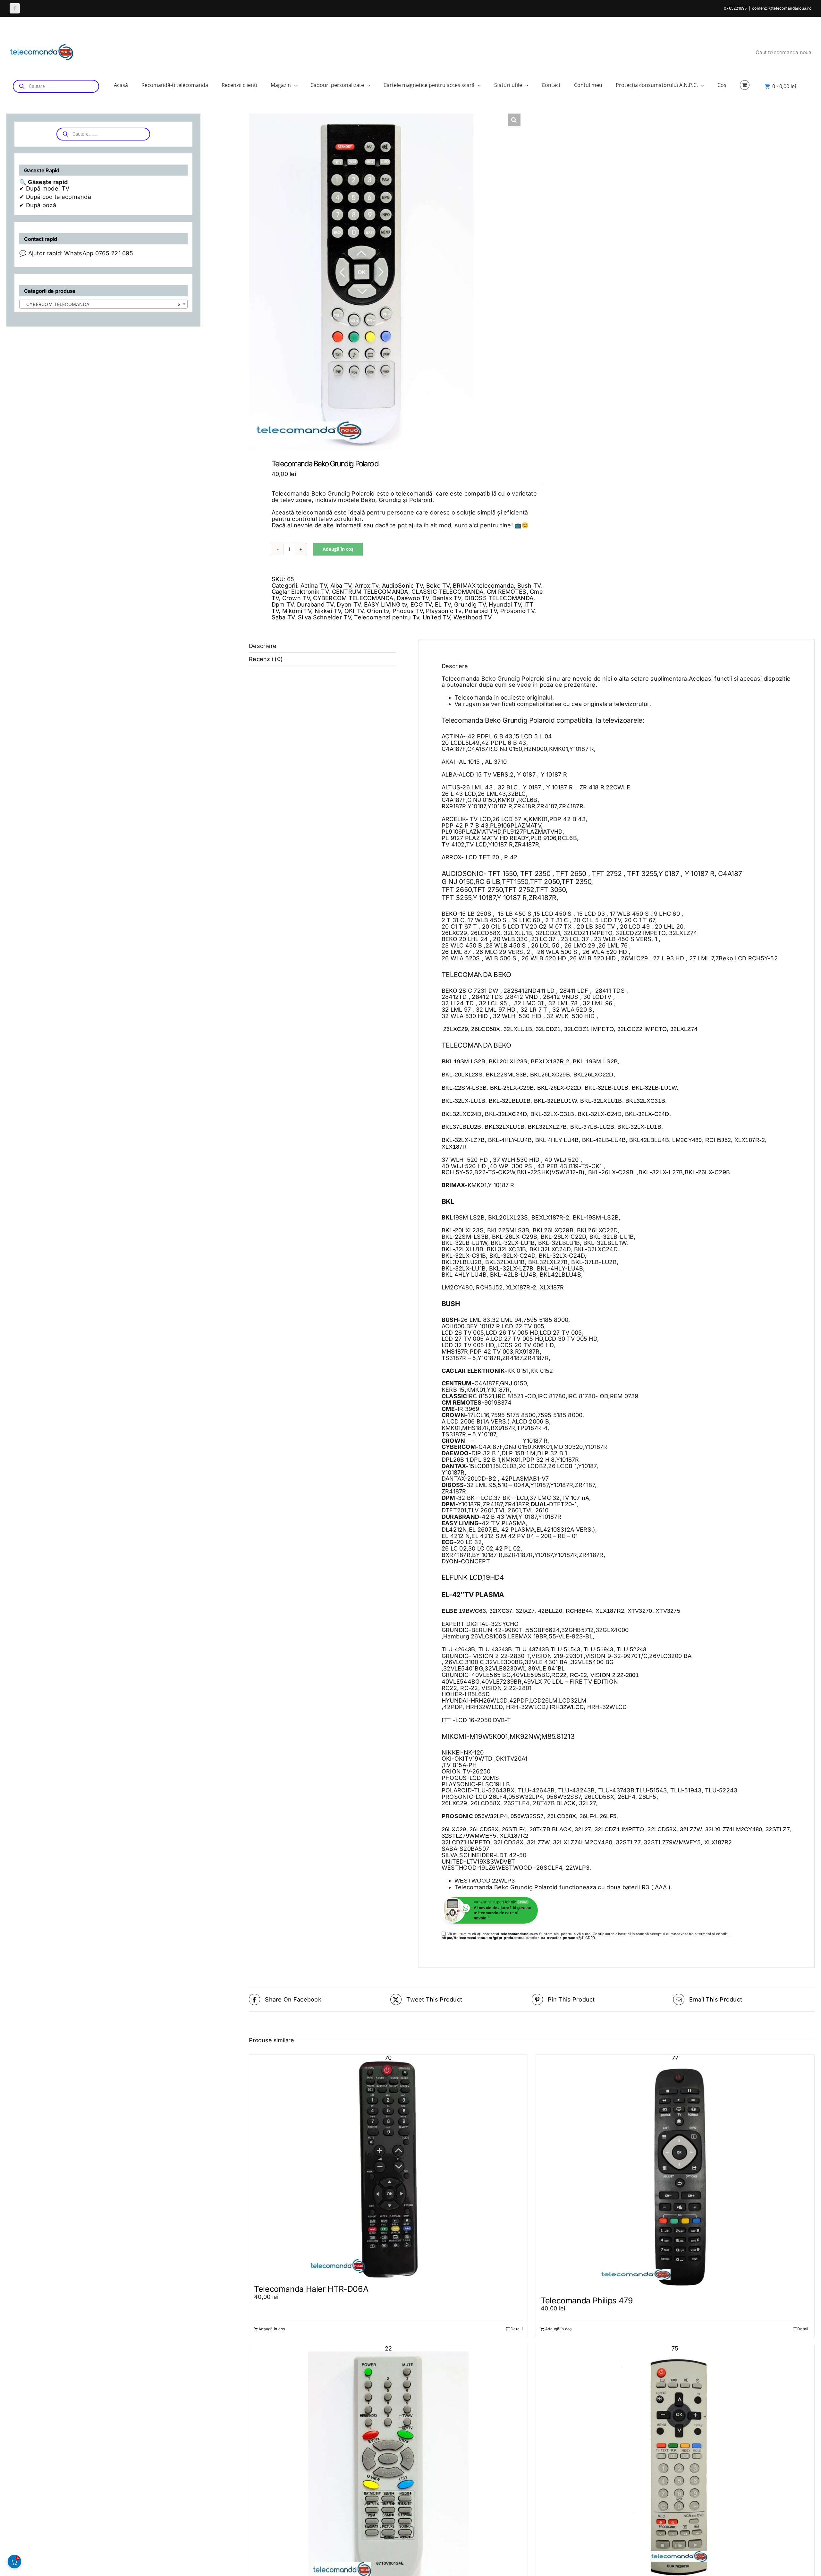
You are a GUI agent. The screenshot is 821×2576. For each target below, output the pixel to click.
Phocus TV (408, 611)
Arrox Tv (367, 586)
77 (675, 2058)
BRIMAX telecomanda (483, 586)
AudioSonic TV (402, 586)
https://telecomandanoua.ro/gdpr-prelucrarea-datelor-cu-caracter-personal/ (511, 1938)
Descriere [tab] (263, 646)
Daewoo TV (413, 598)
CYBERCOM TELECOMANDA (353, 598)
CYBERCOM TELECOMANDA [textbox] (102, 304)
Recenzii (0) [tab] (266, 659)
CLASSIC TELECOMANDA (447, 592)
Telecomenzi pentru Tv (387, 617)
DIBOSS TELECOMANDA (499, 598)
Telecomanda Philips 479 (587, 2300)
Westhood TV (473, 617)
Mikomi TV (297, 611)
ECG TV (421, 604)
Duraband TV (315, 604)
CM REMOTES (507, 592)
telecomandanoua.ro (519, 1934)
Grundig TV (470, 604)
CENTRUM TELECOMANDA (370, 592)
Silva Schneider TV (324, 617)
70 (388, 2058)
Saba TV (283, 617)
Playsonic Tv (444, 611)
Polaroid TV (481, 611)
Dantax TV (447, 598)
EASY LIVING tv (386, 604)
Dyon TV (349, 604)
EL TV (443, 604)
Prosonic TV (517, 611)
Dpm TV (283, 604)
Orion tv (378, 611)
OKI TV (354, 611)
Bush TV (529, 586)
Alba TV (341, 586)
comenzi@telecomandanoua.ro (782, 8)
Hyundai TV (505, 604)
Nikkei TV (328, 611)
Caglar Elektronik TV (300, 592)
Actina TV (314, 586)
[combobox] (103, 304)
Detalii (517, 2329)
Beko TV (438, 586)
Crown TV (296, 598)
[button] (514, 120)
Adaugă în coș (338, 549)
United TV (436, 617)
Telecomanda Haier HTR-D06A (311, 2289)
